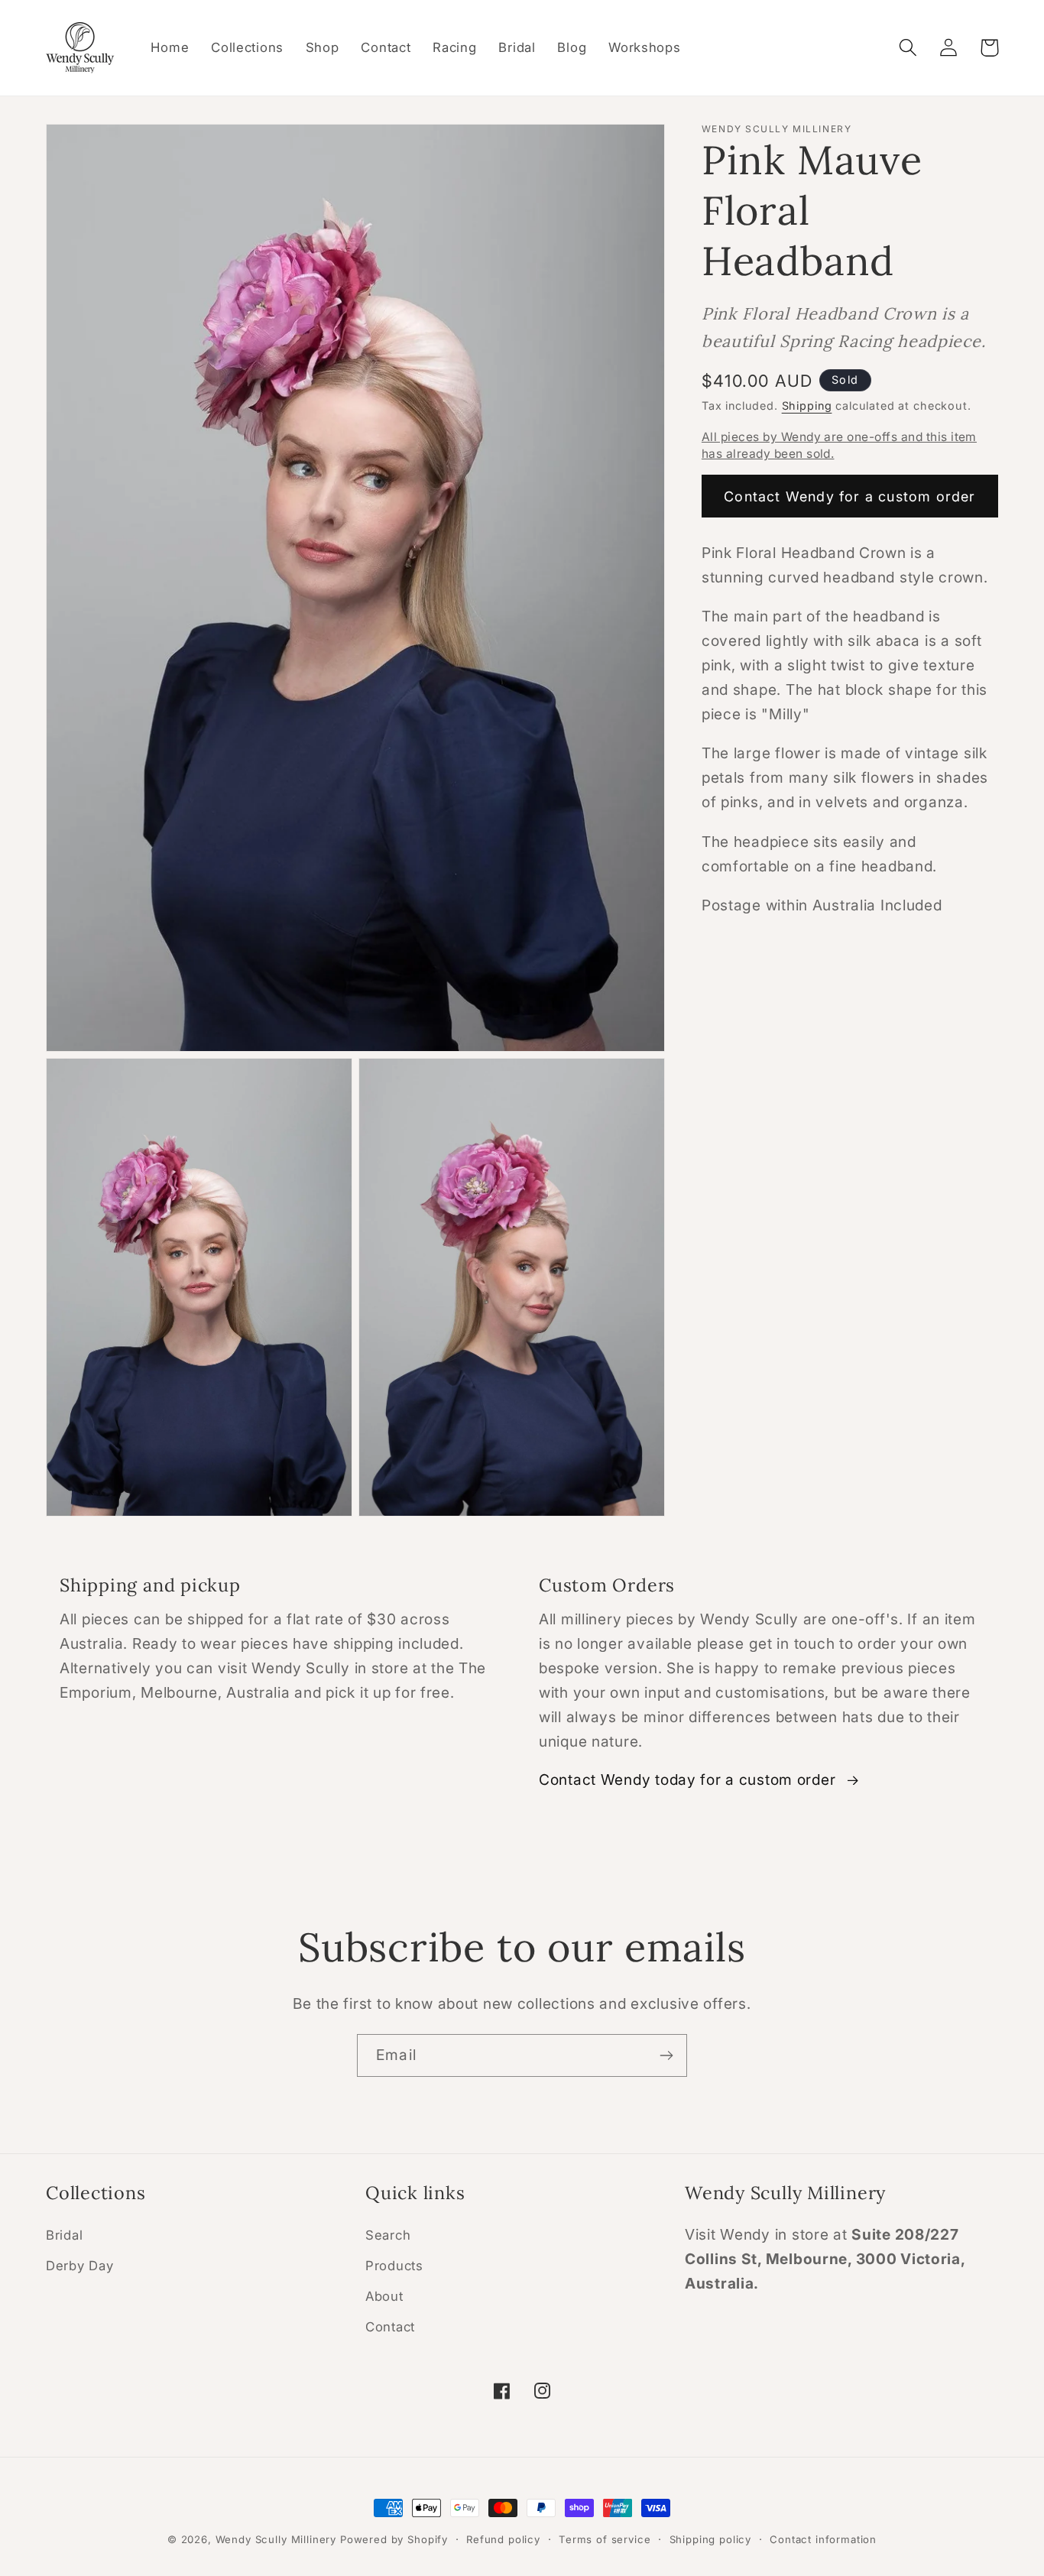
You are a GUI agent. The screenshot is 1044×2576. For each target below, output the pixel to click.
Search (388, 2236)
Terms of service (605, 2539)
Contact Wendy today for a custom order (687, 1780)
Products (394, 2266)
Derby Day (79, 2266)
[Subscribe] (666, 2055)
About (384, 2297)
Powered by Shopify (394, 2539)
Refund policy (503, 2539)
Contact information (823, 2539)
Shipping (807, 406)
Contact (390, 2328)
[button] (908, 48)
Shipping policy (711, 2539)
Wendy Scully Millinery (276, 2539)
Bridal (64, 2236)
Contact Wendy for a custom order (849, 496)
